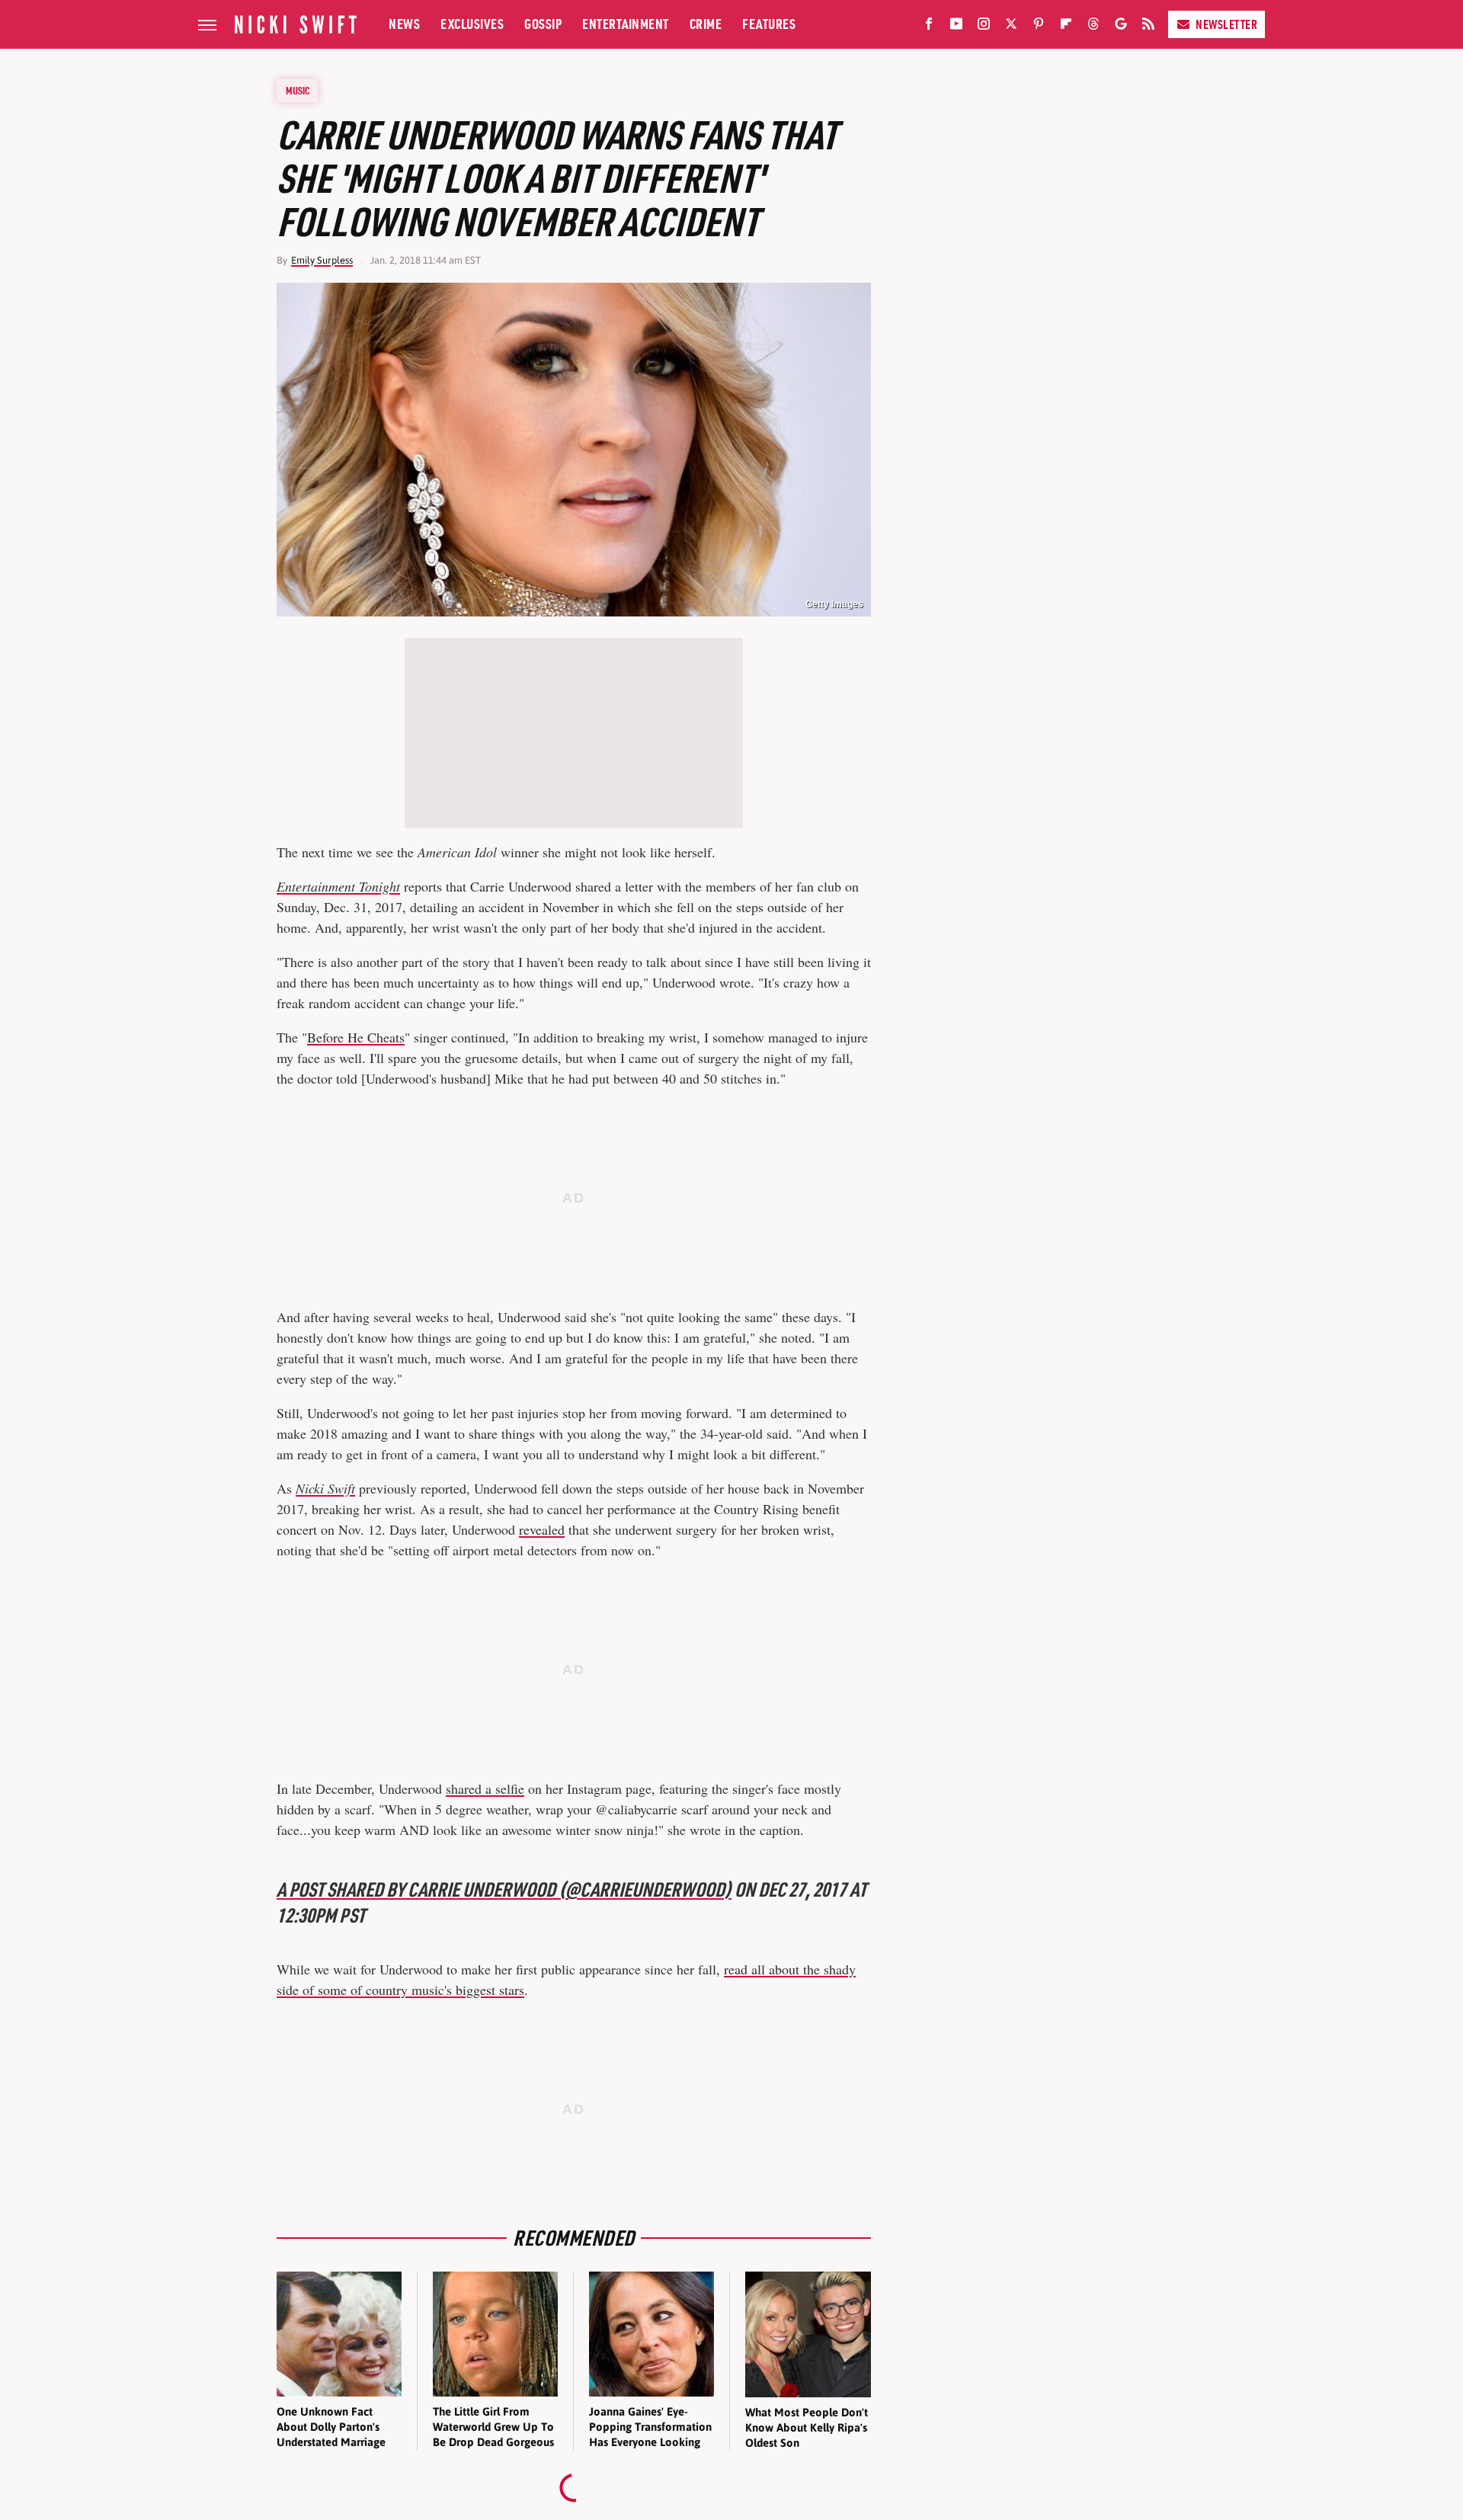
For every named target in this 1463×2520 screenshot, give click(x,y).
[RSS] (1148, 27)
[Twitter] (1011, 27)
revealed (542, 1529)
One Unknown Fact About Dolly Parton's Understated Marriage (331, 2427)
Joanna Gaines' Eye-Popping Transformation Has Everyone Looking (650, 2427)
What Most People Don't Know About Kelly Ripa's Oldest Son (807, 2428)
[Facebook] (929, 27)
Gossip (543, 24)
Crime (706, 24)
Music (298, 91)
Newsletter (1226, 24)
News (404, 24)
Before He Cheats (356, 1037)
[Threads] (1093, 27)
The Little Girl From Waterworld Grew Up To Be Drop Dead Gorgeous (493, 2427)
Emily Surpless (322, 260)
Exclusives (472, 24)
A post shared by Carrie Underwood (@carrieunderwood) (504, 1889)
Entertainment (626, 24)
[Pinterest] (1039, 27)
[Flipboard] (1066, 27)
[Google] (1121, 27)
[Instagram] (984, 27)
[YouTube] (956, 27)
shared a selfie (485, 1788)
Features (769, 24)
